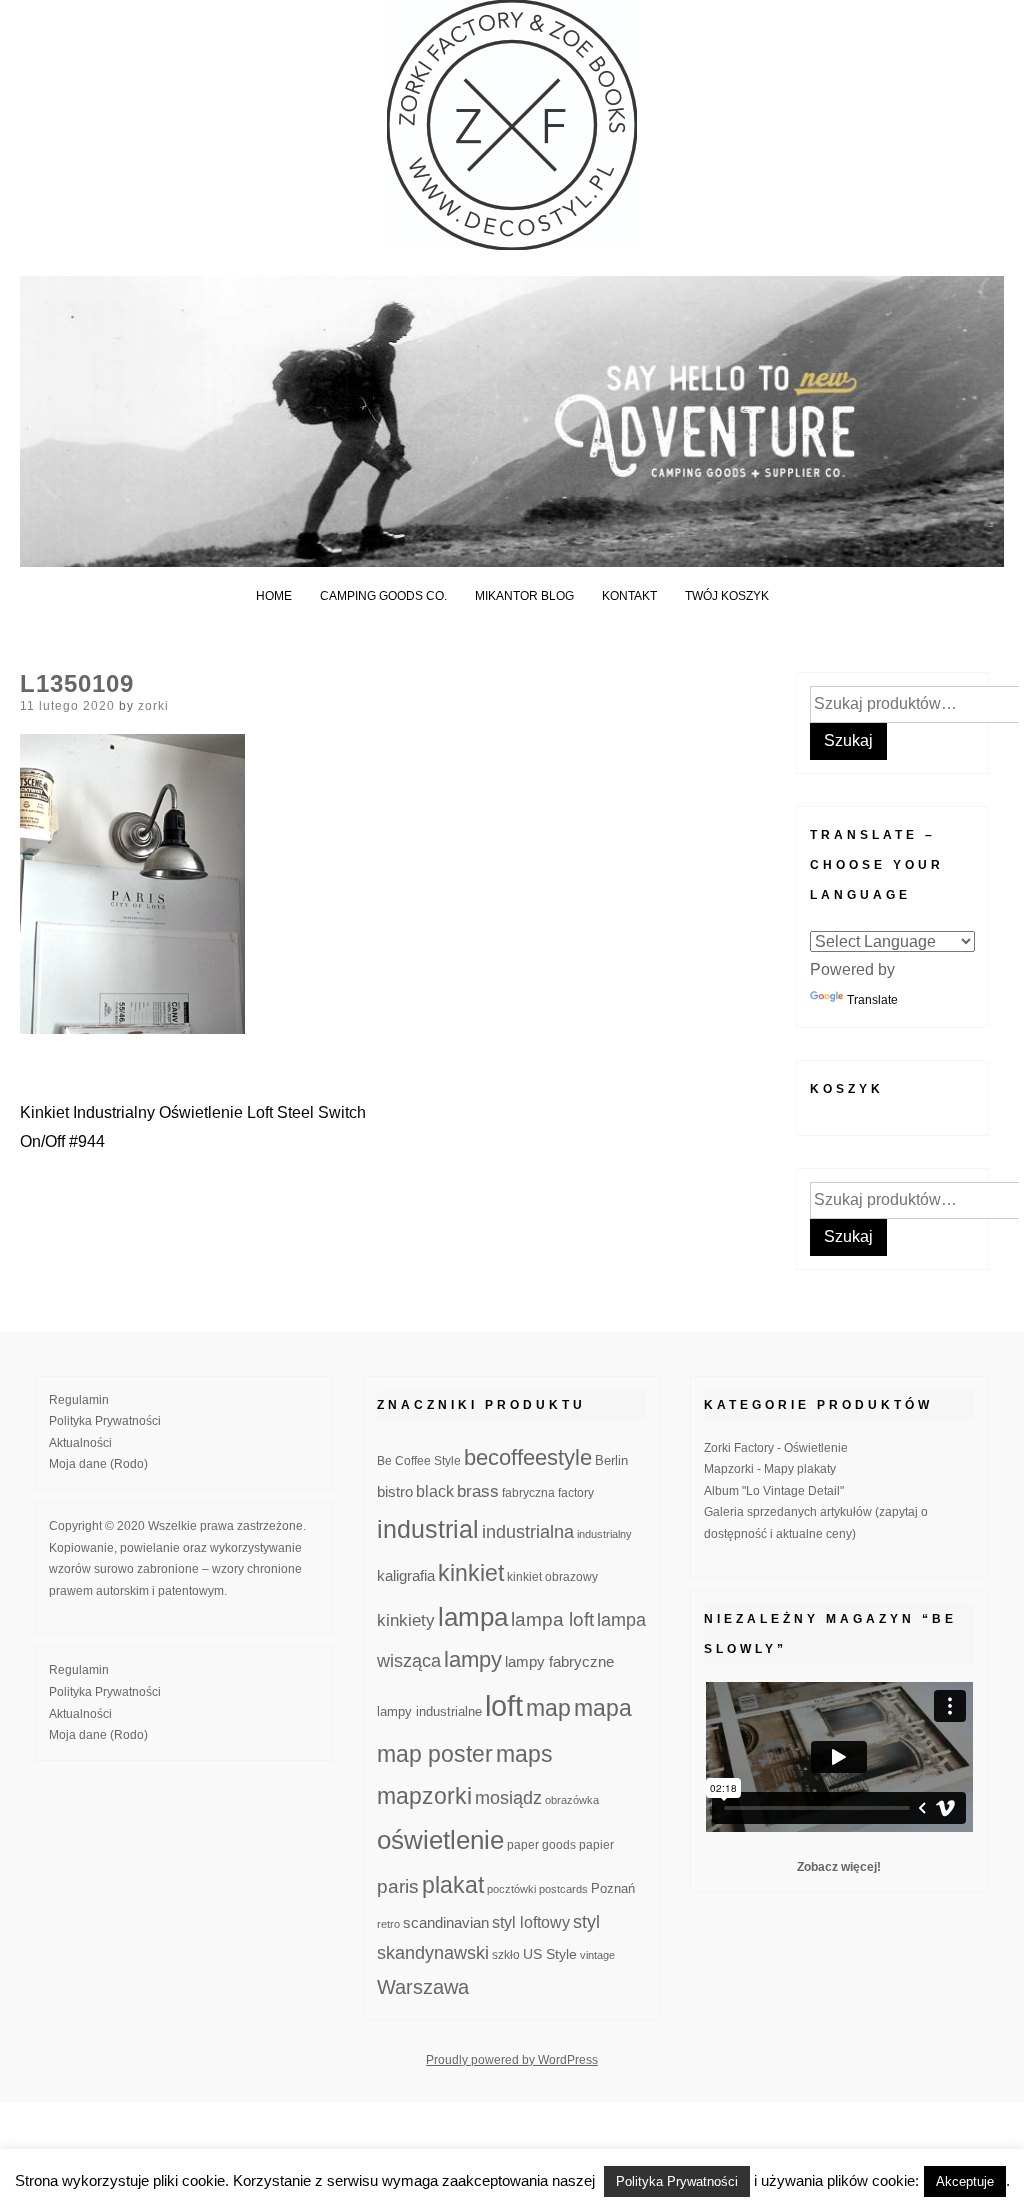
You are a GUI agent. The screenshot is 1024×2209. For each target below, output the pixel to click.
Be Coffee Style (419, 1460)
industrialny (604, 1534)
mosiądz (508, 1798)
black (435, 1491)
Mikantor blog (524, 596)
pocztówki (511, 1889)
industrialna (528, 1532)
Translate (872, 1000)
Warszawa (423, 1987)
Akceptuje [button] (965, 2181)
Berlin (611, 1461)
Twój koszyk (727, 596)
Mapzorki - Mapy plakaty (770, 1469)
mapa (603, 1708)
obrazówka (572, 1800)
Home (274, 596)
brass (478, 1491)
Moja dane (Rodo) (98, 1464)
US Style (550, 1954)
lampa (473, 1617)
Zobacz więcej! (839, 1867)
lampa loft (552, 1619)
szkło (506, 1954)
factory (576, 1492)
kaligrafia (406, 1575)
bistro (395, 1492)
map (548, 1708)
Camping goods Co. (383, 596)
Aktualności (80, 1443)
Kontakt (629, 596)
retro (388, 1924)
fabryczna (528, 1492)
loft (504, 1705)
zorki (153, 706)
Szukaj (848, 740)
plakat (453, 1885)
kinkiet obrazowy (552, 1577)
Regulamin (79, 1400)
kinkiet (471, 1573)
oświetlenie (440, 1840)
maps (524, 1754)
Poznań (613, 1889)
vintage (597, 1955)
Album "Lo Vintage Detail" (774, 1491)
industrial (428, 1529)
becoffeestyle (528, 1457)
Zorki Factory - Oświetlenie (776, 1448)
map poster (435, 1754)
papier (596, 1844)
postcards (563, 1889)
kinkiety (406, 1620)
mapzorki (424, 1796)
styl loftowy (531, 1922)
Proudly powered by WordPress (512, 2060)
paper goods (541, 1844)
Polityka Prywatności (105, 1421)
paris (398, 1886)
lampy (473, 1659)
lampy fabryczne (559, 1662)
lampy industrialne (429, 1712)
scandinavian (446, 1922)
